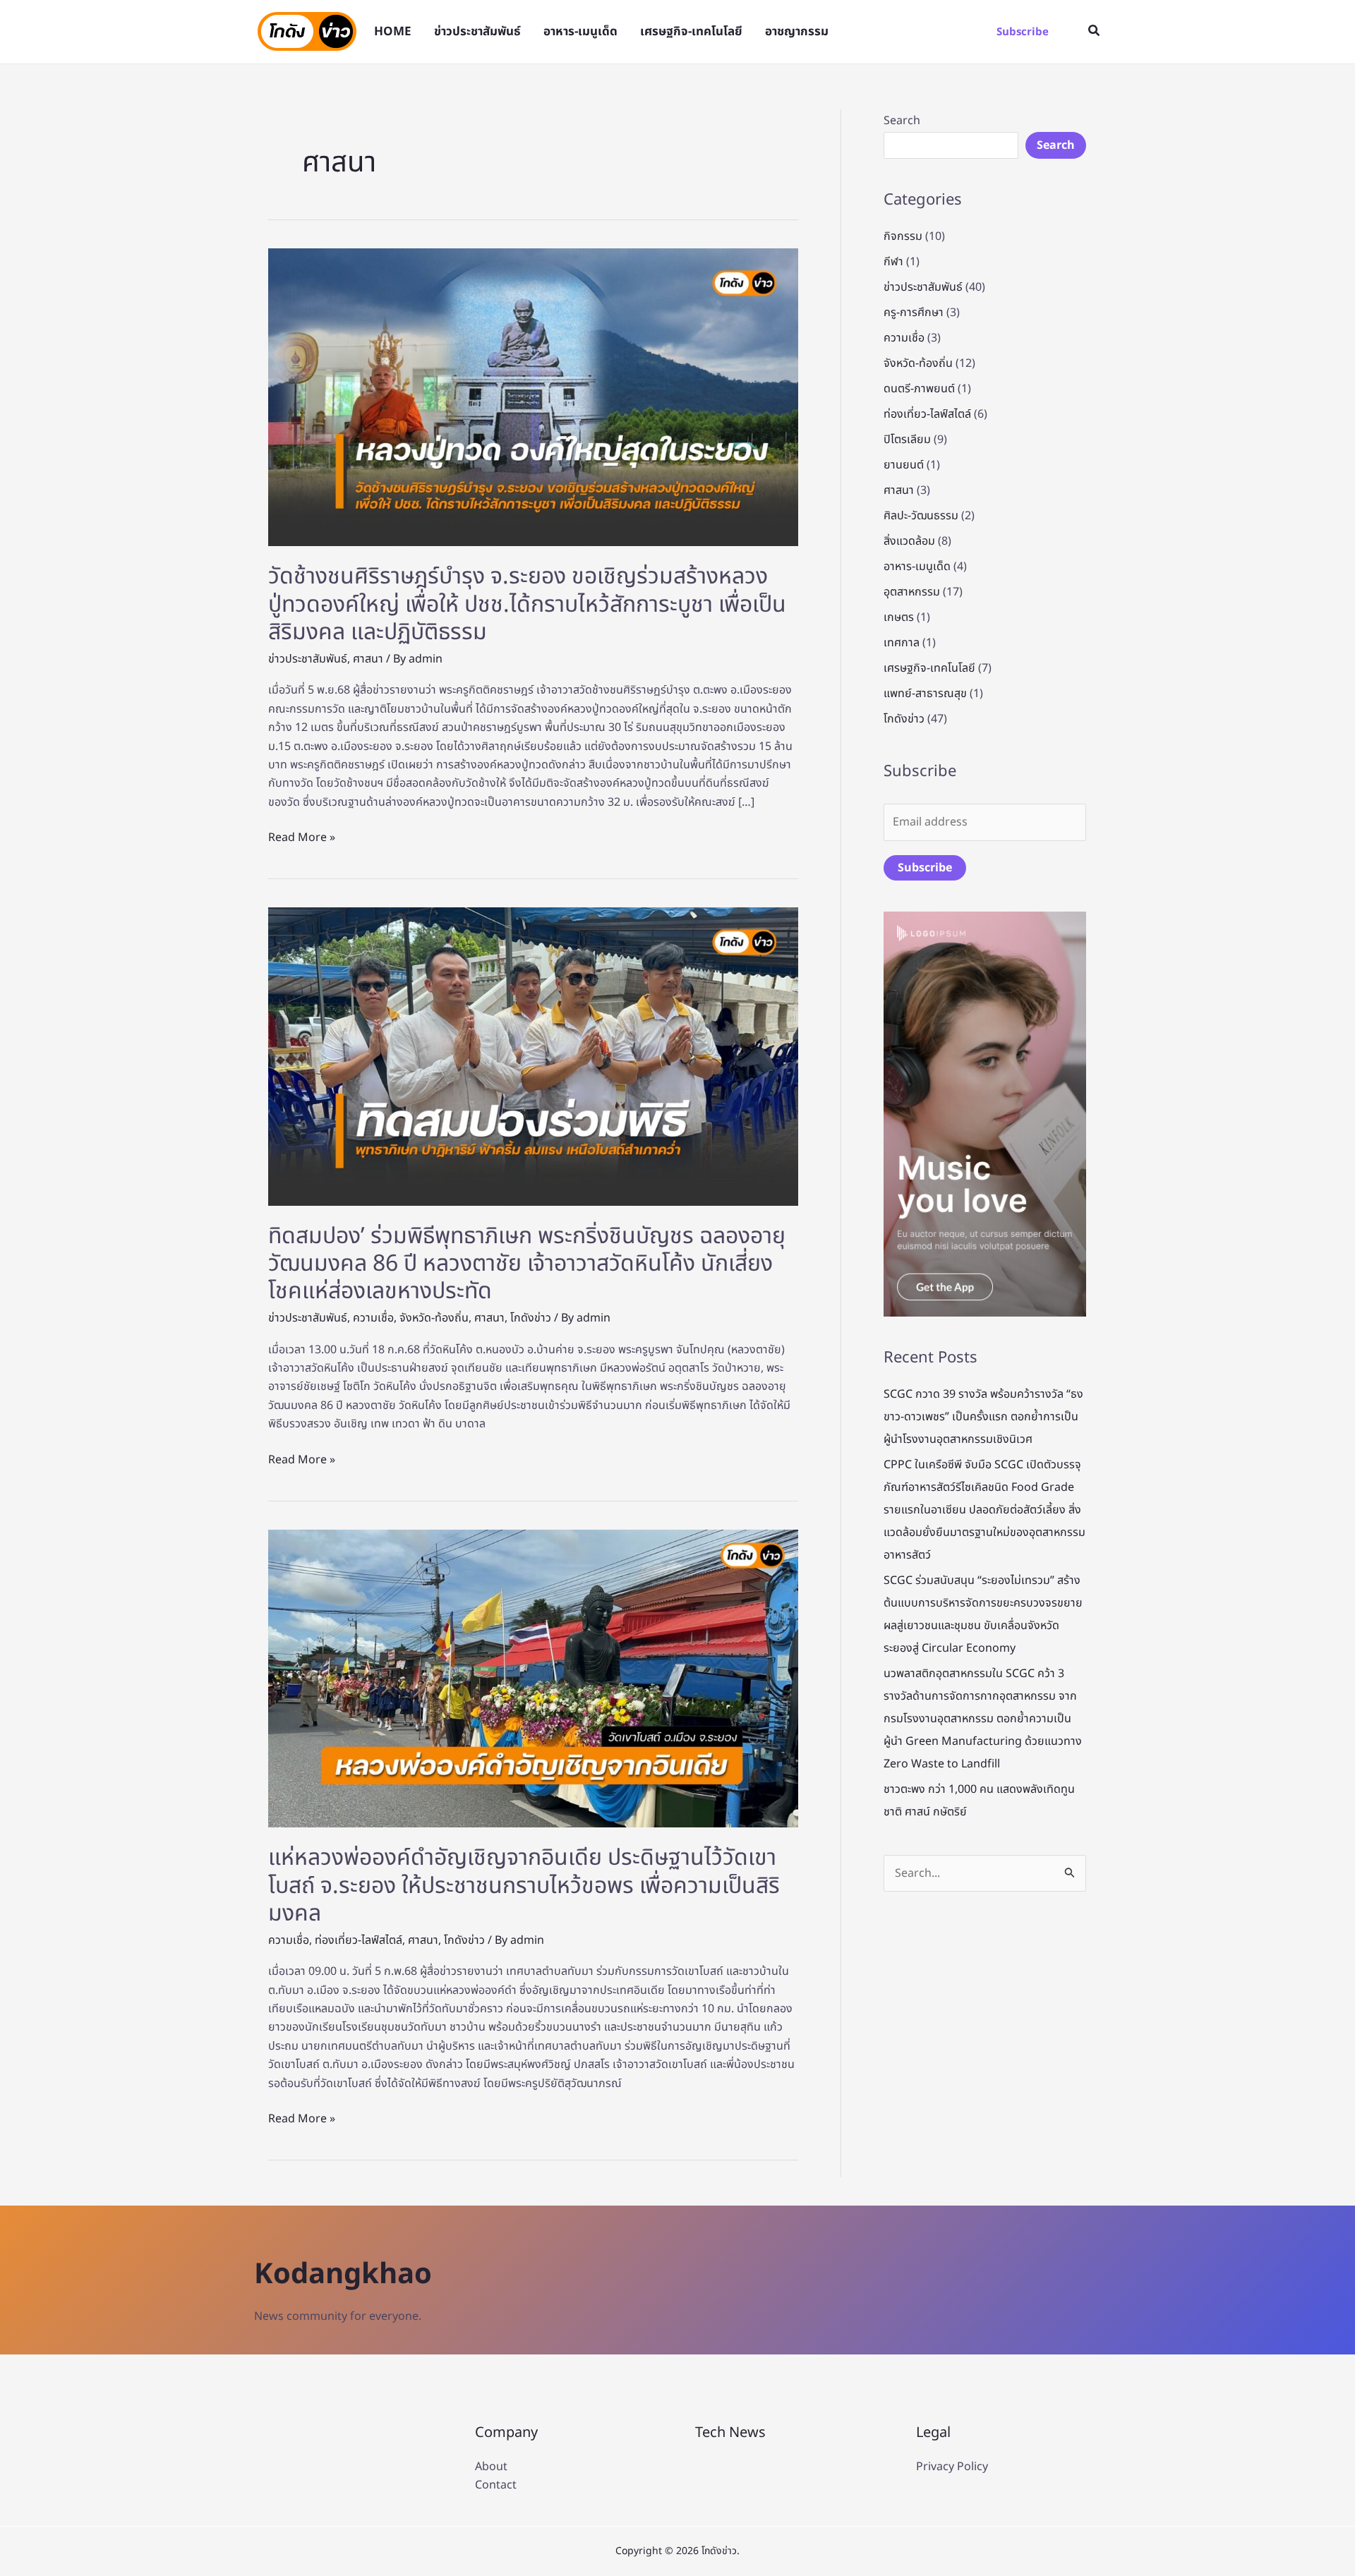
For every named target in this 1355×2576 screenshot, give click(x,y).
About (491, 2467)
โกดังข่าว (531, 1318)
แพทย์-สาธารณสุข (925, 694)
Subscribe (925, 868)
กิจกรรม (903, 236)
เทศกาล (902, 643)
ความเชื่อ (373, 1318)
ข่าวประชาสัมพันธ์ (308, 659)
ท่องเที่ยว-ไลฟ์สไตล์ (359, 1940)
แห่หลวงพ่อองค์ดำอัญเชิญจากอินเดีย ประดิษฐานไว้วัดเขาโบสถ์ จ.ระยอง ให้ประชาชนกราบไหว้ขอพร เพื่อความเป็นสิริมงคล (524, 1886)
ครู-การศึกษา (914, 313)
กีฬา (893, 262)
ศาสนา (368, 659)
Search (902, 121)
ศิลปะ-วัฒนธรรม (921, 516)
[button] (1023, 32)
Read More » (302, 837)
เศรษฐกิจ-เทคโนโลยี (929, 668)
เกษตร (899, 617)
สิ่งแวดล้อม (909, 541)
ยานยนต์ (904, 465)
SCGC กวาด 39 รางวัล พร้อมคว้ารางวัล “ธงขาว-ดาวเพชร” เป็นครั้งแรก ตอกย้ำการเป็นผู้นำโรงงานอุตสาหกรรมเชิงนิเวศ (983, 1417)
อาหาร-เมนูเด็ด (917, 567)
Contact (496, 2485)
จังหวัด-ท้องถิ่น (434, 1318)
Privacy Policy (952, 2467)
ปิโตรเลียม (907, 440)
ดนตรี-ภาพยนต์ (919, 389)
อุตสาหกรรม (912, 592)
